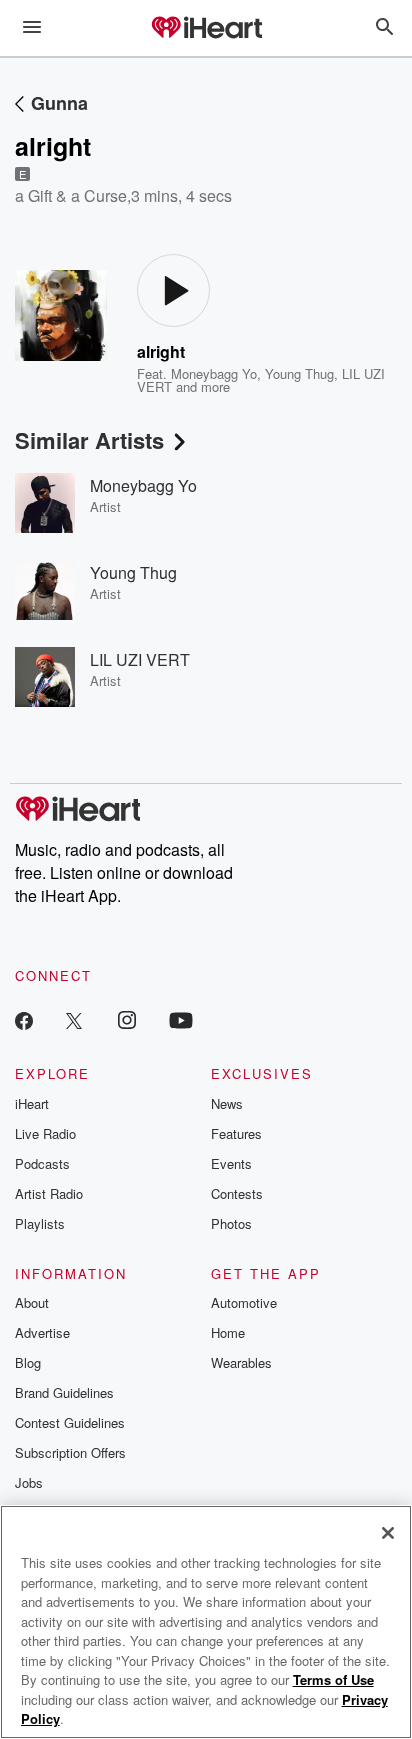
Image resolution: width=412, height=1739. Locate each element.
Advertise (42, 1332)
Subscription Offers (70, 1452)
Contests (237, 1193)
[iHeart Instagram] (127, 1019)
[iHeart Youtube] (181, 1019)
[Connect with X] (74, 1019)
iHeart (32, 1103)
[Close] (388, 1533)
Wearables (241, 1362)
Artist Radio (49, 1193)
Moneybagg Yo (214, 373)
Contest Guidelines (70, 1422)
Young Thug (299, 373)
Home (228, 1332)
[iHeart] (206, 29)
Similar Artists (89, 440)
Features (236, 1133)
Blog (28, 1362)
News (227, 1103)
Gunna (59, 103)
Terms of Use (333, 1679)
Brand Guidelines (64, 1392)
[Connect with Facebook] (24, 1019)
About (32, 1302)
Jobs (29, 1482)
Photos (231, 1223)
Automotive (244, 1302)
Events (231, 1163)
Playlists (40, 1223)
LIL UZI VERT (140, 659)
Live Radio (45, 1133)
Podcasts (42, 1163)
